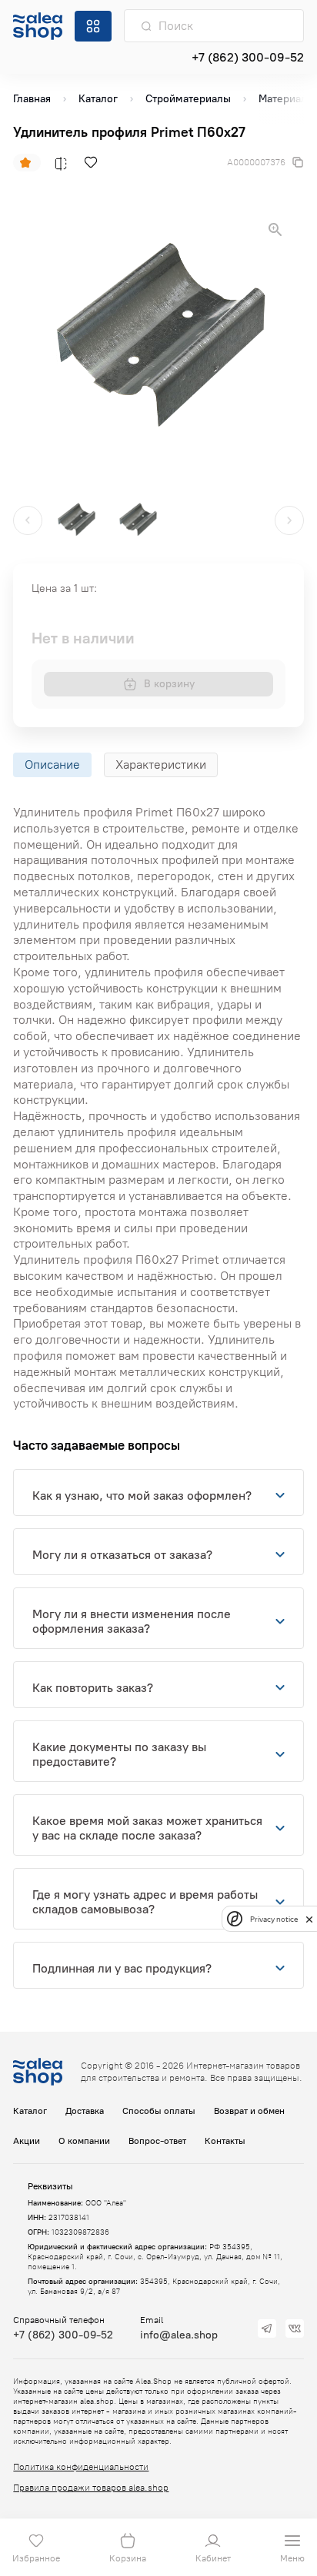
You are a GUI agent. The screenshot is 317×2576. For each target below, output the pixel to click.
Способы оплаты (159, 2111)
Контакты (225, 2141)
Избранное (36, 2558)
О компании (84, 2141)
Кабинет (213, 2558)
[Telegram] (267, 2328)
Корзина (128, 2558)
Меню (292, 2558)
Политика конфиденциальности (81, 2467)
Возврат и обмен (249, 2111)
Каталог (98, 99)
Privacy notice (274, 1919)
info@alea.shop (179, 2335)
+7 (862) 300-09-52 (248, 57)
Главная (32, 99)
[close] (309, 1919)
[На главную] (38, 26)
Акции (27, 2141)
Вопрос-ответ (157, 2141)
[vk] (295, 2328)
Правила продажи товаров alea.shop (91, 2488)
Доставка (85, 2111)
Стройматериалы (188, 99)
